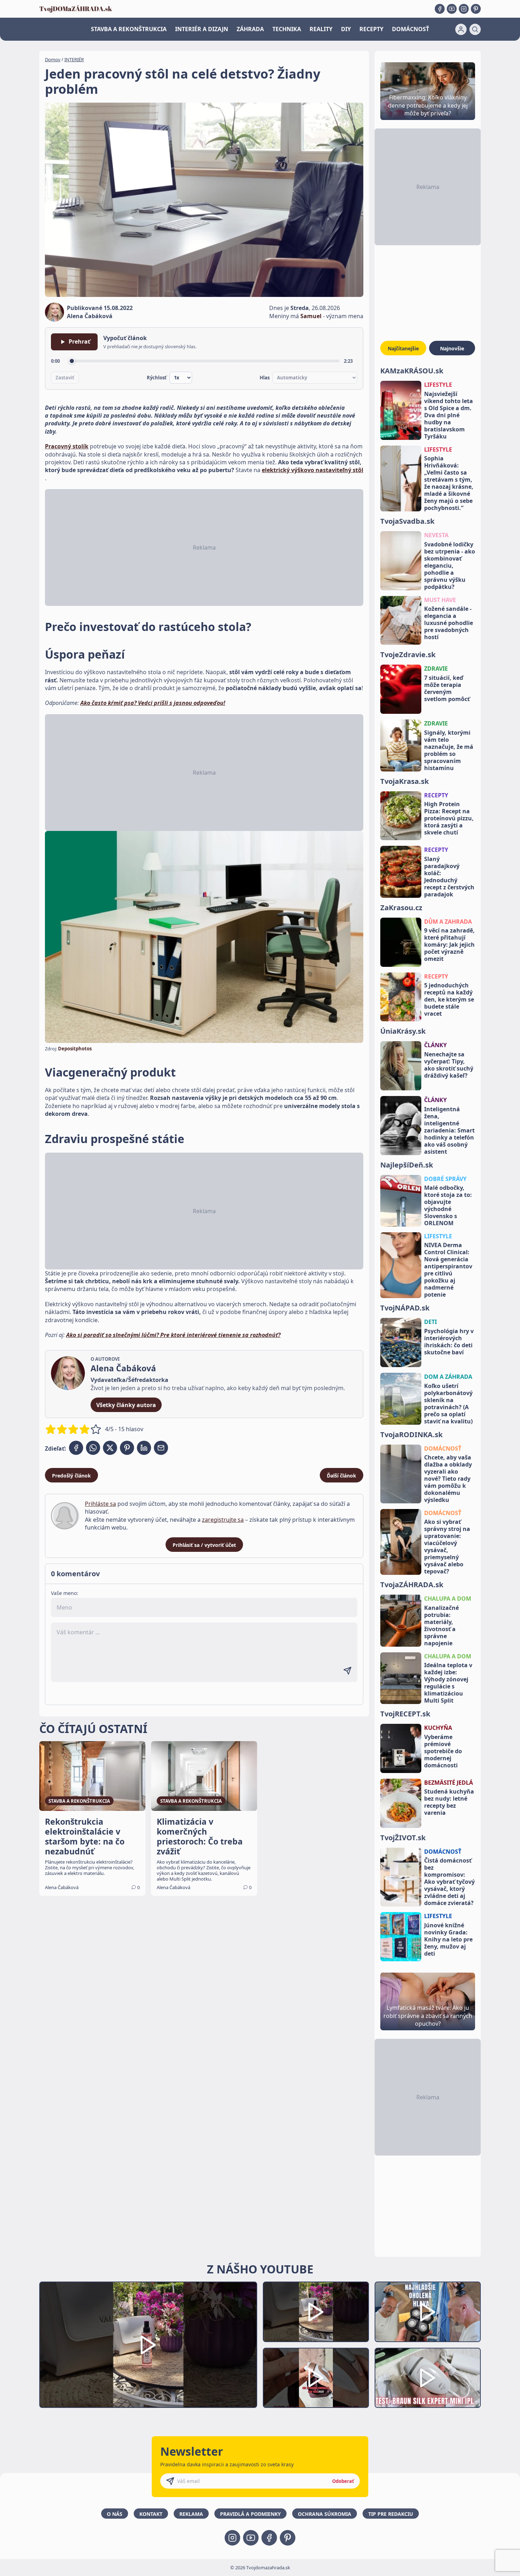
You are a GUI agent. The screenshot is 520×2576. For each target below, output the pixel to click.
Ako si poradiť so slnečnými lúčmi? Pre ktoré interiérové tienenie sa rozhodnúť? (173, 1335)
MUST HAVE (440, 600)
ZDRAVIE (436, 669)
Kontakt (151, 2514)
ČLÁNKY (435, 1045)
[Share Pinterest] (127, 1448)
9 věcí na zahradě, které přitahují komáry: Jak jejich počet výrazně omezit (449, 945)
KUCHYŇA (438, 1728)
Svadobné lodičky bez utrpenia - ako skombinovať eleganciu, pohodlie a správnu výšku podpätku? (450, 566)
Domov (53, 59)
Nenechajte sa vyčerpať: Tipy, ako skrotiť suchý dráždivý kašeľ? (449, 1065)
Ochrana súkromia (325, 2514)
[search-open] (475, 29)
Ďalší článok (342, 1476)
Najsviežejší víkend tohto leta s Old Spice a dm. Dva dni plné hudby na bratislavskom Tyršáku (449, 415)
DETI (431, 1322)
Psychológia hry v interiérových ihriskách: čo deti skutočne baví (449, 1342)
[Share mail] (161, 1448)
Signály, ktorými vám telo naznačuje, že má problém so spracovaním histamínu (449, 750)
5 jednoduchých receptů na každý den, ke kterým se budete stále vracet (449, 999)
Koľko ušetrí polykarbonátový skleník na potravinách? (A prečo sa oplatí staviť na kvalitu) (448, 1404)
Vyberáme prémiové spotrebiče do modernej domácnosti (443, 1751)
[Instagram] (464, 9)
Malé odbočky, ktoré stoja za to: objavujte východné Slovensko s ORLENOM (448, 1205)
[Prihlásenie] (461, 29)
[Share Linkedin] (144, 1448)
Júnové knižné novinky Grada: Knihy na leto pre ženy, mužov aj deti (448, 1939)
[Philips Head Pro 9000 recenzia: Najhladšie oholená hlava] (428, 2312)
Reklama (191, 2514)
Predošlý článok (71, 1476)
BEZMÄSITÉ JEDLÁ (449, 1783)
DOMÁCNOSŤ (411, 29)
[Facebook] (440, 9)
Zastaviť (65, 378)
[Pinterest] (476, 9)
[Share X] (110, 1448)
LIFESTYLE (438, 385)
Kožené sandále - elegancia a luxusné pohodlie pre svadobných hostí (449, 623)
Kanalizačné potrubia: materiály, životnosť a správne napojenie (441, 1625)
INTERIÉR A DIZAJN (202, 29)
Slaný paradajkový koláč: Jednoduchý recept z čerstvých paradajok (449, 877)
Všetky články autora (126, 1405)
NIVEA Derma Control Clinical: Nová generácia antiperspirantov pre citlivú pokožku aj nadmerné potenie (448, 1270)
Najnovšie (452, 348)
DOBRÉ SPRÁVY (445, 1179)
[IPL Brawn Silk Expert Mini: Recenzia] (428, 2378)
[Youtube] (452, 9)
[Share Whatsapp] (93, 1448)
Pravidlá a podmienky (250, 2514)
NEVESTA (436, 535)
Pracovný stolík (67, 446)
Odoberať (343, 2481)
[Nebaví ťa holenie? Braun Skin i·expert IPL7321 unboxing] (316, 2378)
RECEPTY (371, 29)
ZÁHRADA (250, 29)
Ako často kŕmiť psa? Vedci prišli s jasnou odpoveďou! (153, 703)
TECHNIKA (287, 29)
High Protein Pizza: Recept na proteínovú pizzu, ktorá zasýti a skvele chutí (449, 818)
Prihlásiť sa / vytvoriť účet (204, 1545)
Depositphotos (75, 1049)
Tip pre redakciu (391, 2514)
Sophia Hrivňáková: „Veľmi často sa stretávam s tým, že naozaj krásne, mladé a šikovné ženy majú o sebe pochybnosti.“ (449, 483)
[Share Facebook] (76, 1448)
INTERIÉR (74, 59)
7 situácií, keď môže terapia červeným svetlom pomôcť (447, 688)
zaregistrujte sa (223, 1520)
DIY (346, 29)
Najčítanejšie (403, 348)
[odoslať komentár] (347, 1671)
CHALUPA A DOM (448, 1599)
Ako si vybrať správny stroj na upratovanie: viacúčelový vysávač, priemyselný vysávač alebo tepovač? (447, 1547)
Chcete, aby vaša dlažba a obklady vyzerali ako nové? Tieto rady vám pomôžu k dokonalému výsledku (448, 1479)
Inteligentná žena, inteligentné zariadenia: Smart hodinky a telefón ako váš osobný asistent (449, 1130)
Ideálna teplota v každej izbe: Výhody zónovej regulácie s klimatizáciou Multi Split (448, 1683)
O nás (115, 2514)
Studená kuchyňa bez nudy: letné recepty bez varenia (449, 1802)
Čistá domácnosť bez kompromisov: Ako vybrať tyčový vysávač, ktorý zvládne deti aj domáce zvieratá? (449, 1882)
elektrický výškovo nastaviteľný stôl (313, 470)
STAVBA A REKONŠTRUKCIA (129, 29)
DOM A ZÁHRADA (448, 1377)
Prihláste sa (100, 1504)
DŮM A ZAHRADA (448, 922)
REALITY (321, 29)
